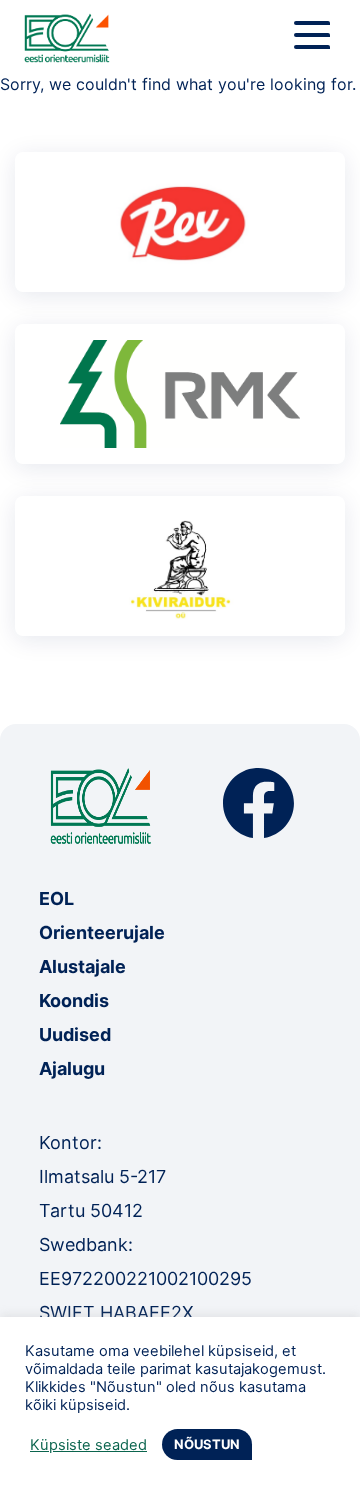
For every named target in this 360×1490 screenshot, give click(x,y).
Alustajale (82, 966)
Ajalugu (72, 1068)
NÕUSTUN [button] (207, 1444)
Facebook (258, 803)
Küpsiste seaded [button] (88, 1445)
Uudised (75, 1034)
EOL (56, 898)
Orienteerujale (102, 932)
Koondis (74, 1000)
